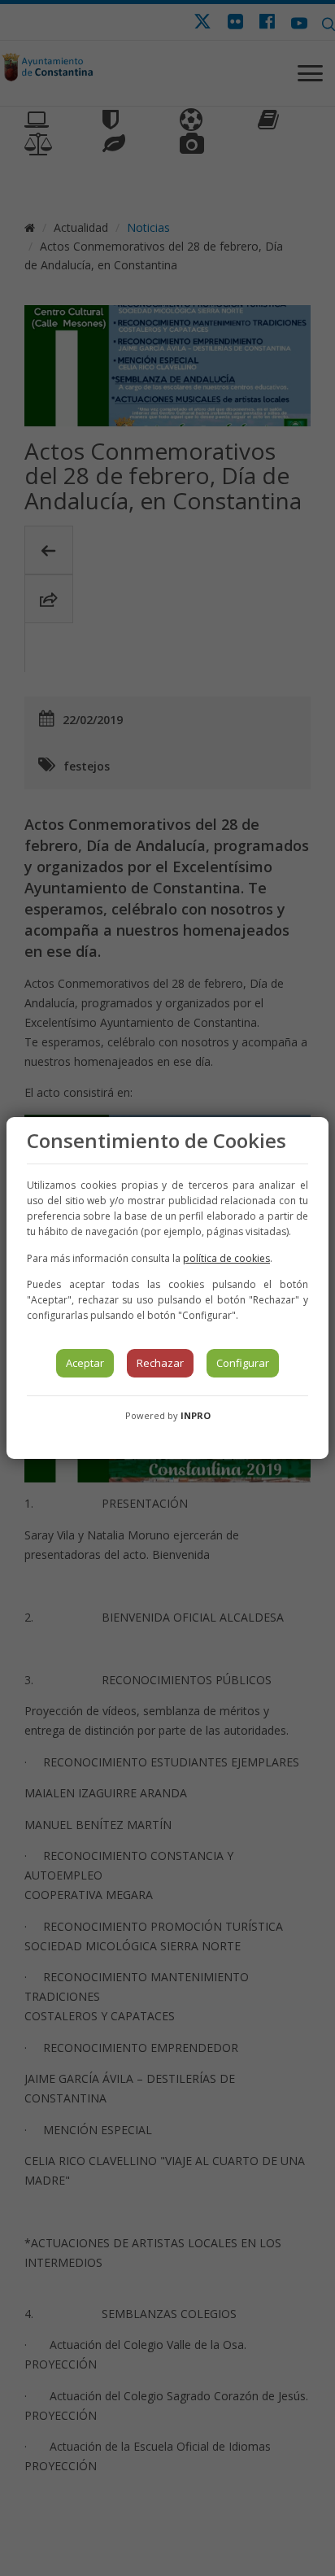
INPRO (196, 1415)
